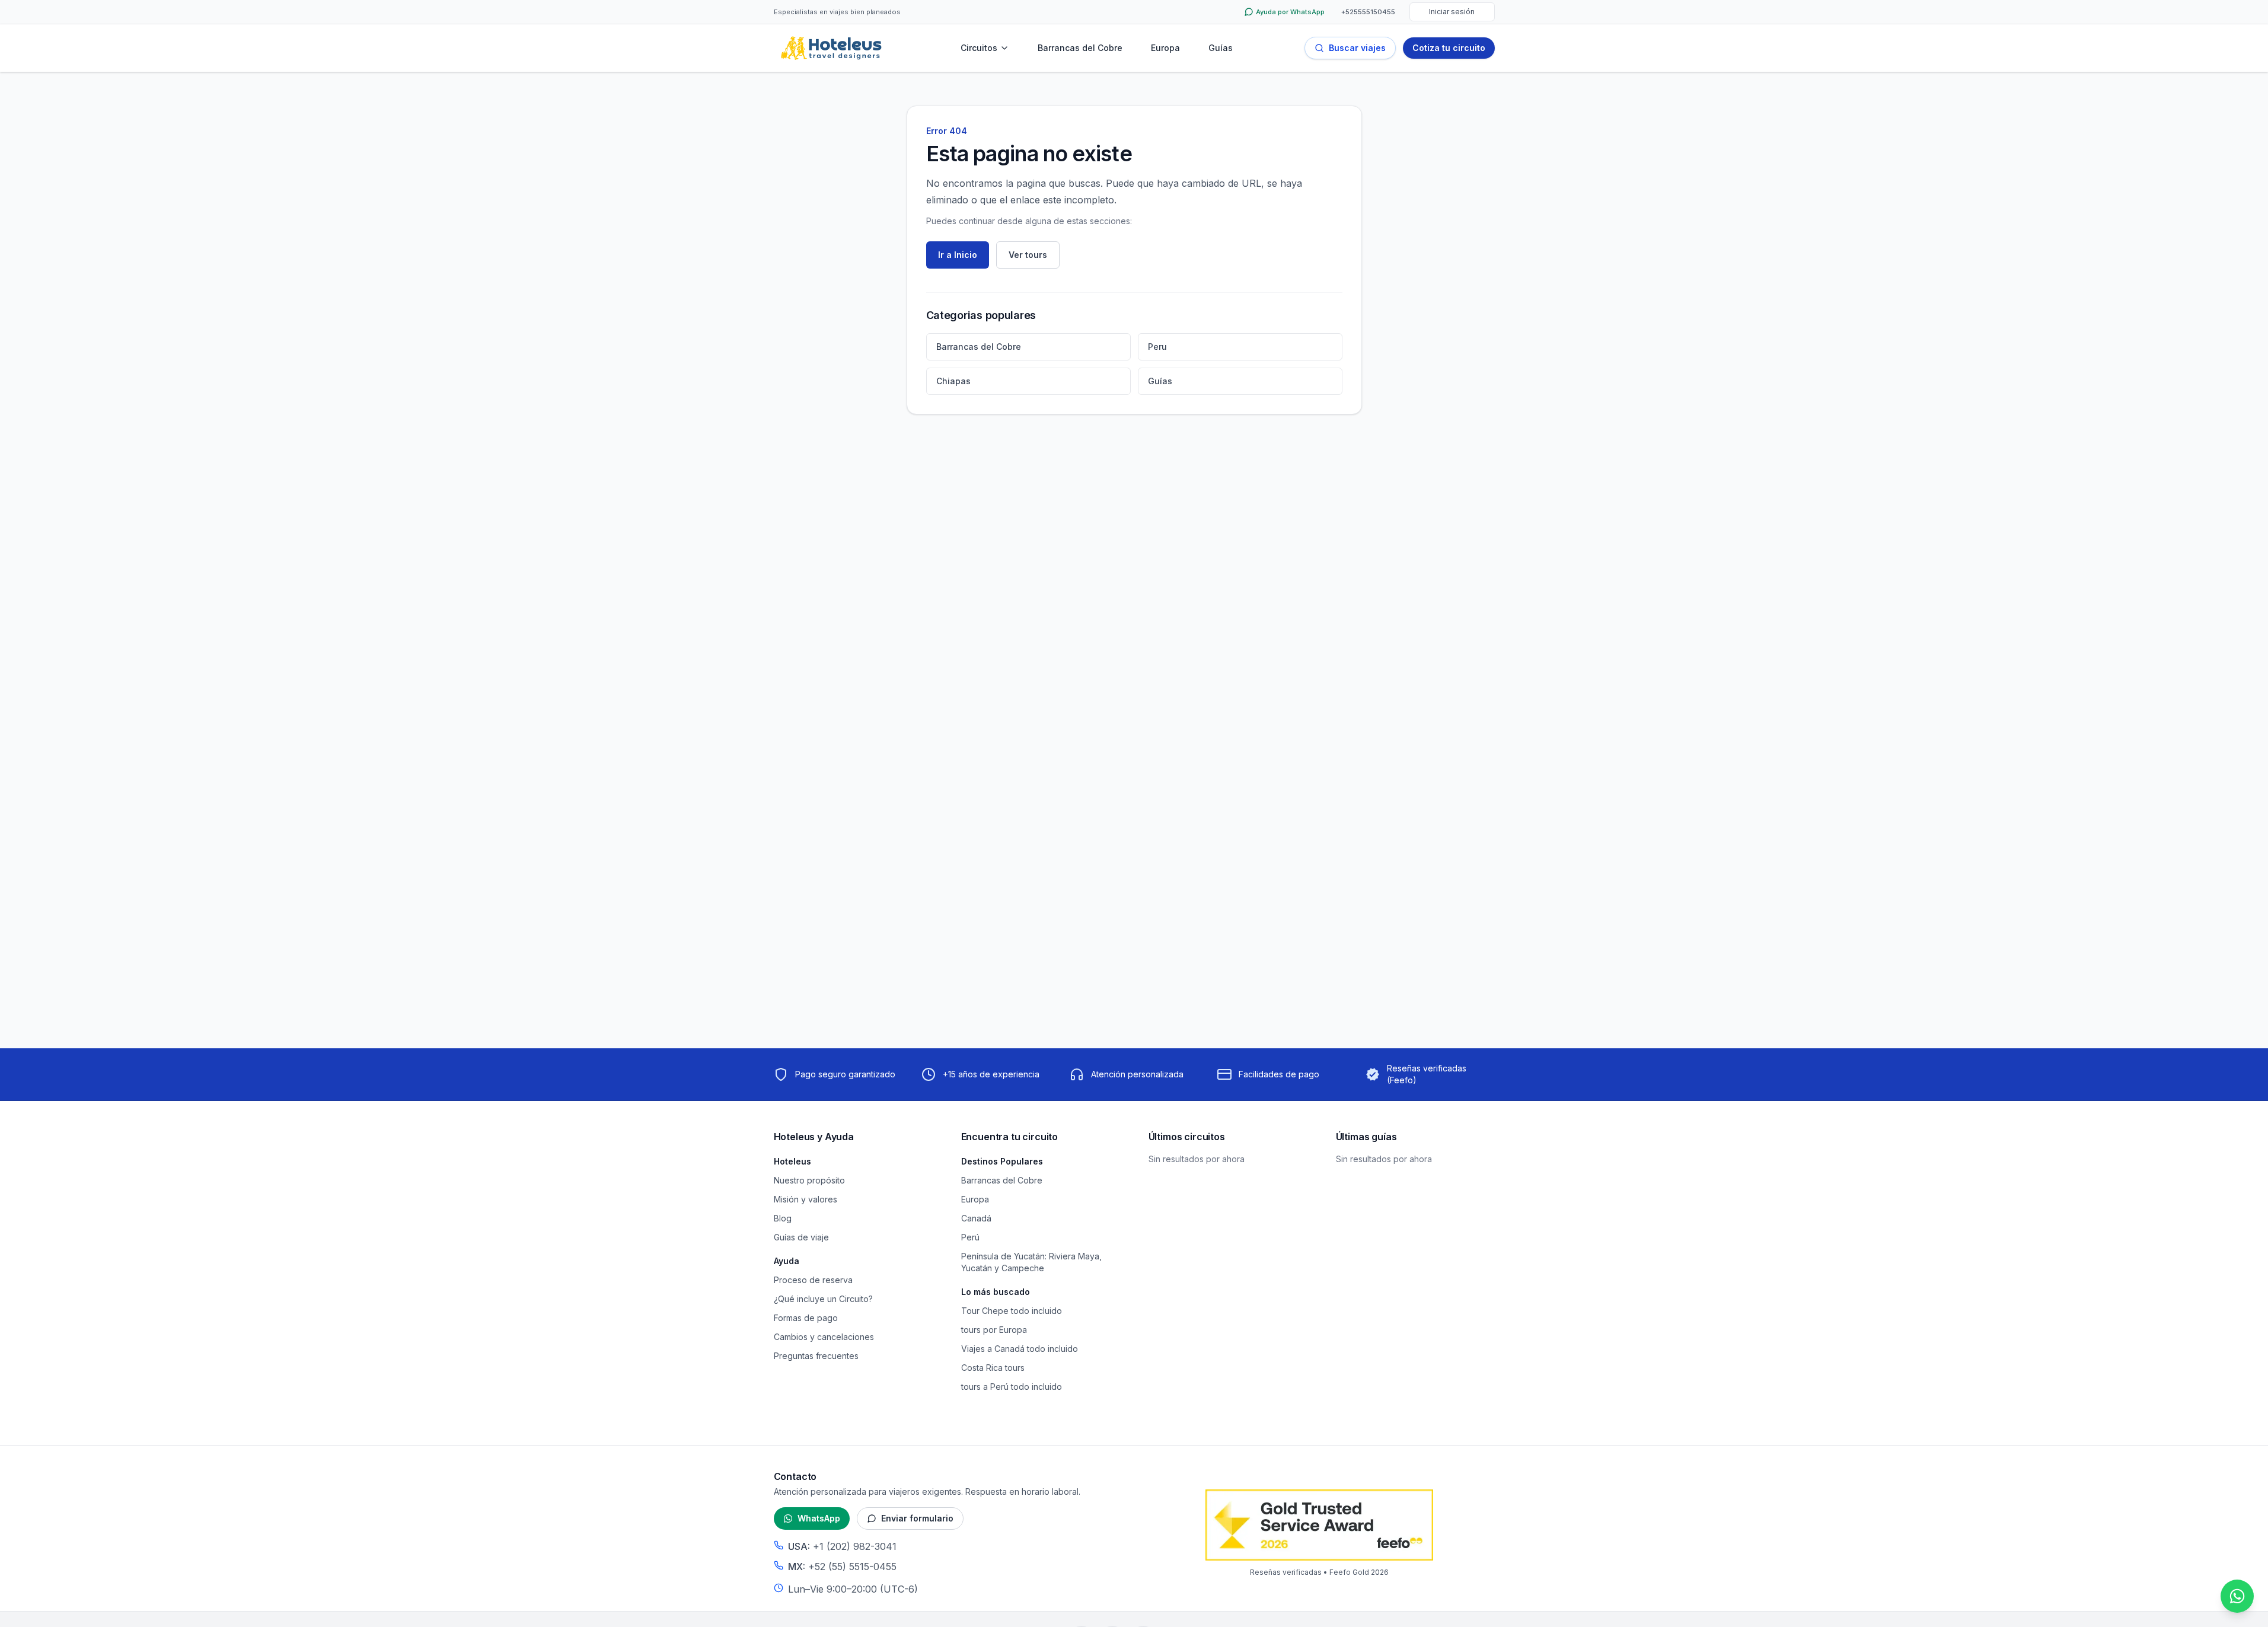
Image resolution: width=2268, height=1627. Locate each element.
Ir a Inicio (958, 255)
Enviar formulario (917, 1518)
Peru (1157, 347)
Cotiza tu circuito (1449, 48)
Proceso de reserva (813, 1280)
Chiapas (953, 381)
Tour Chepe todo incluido (1012, 1311)
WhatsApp (819, 1518)
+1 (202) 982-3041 (855, 1546)
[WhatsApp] (2237, 1596)
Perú (970, 1237)
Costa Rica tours (993, 1368)
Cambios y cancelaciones (824, 1337)
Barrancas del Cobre (1080, 48)
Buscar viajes (1357, 48)
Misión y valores (806, 1199)
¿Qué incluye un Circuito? (823, 1299)
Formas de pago (806, 1318)
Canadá (976, 1218)
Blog (783, 1218)
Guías (1221, 48)
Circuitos (979, 48)
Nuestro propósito (809, 1180)
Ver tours (1028, 255)
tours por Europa (994, 1330)
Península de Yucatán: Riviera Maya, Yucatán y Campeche (1031, 1262)
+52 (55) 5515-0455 (852, 1567)
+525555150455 (1368, 12)
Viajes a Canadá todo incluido (1020, 1349)
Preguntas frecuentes (816, 1356)
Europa (1165, 48)
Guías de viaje (801, 1237)
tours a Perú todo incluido (1012, 1387)
